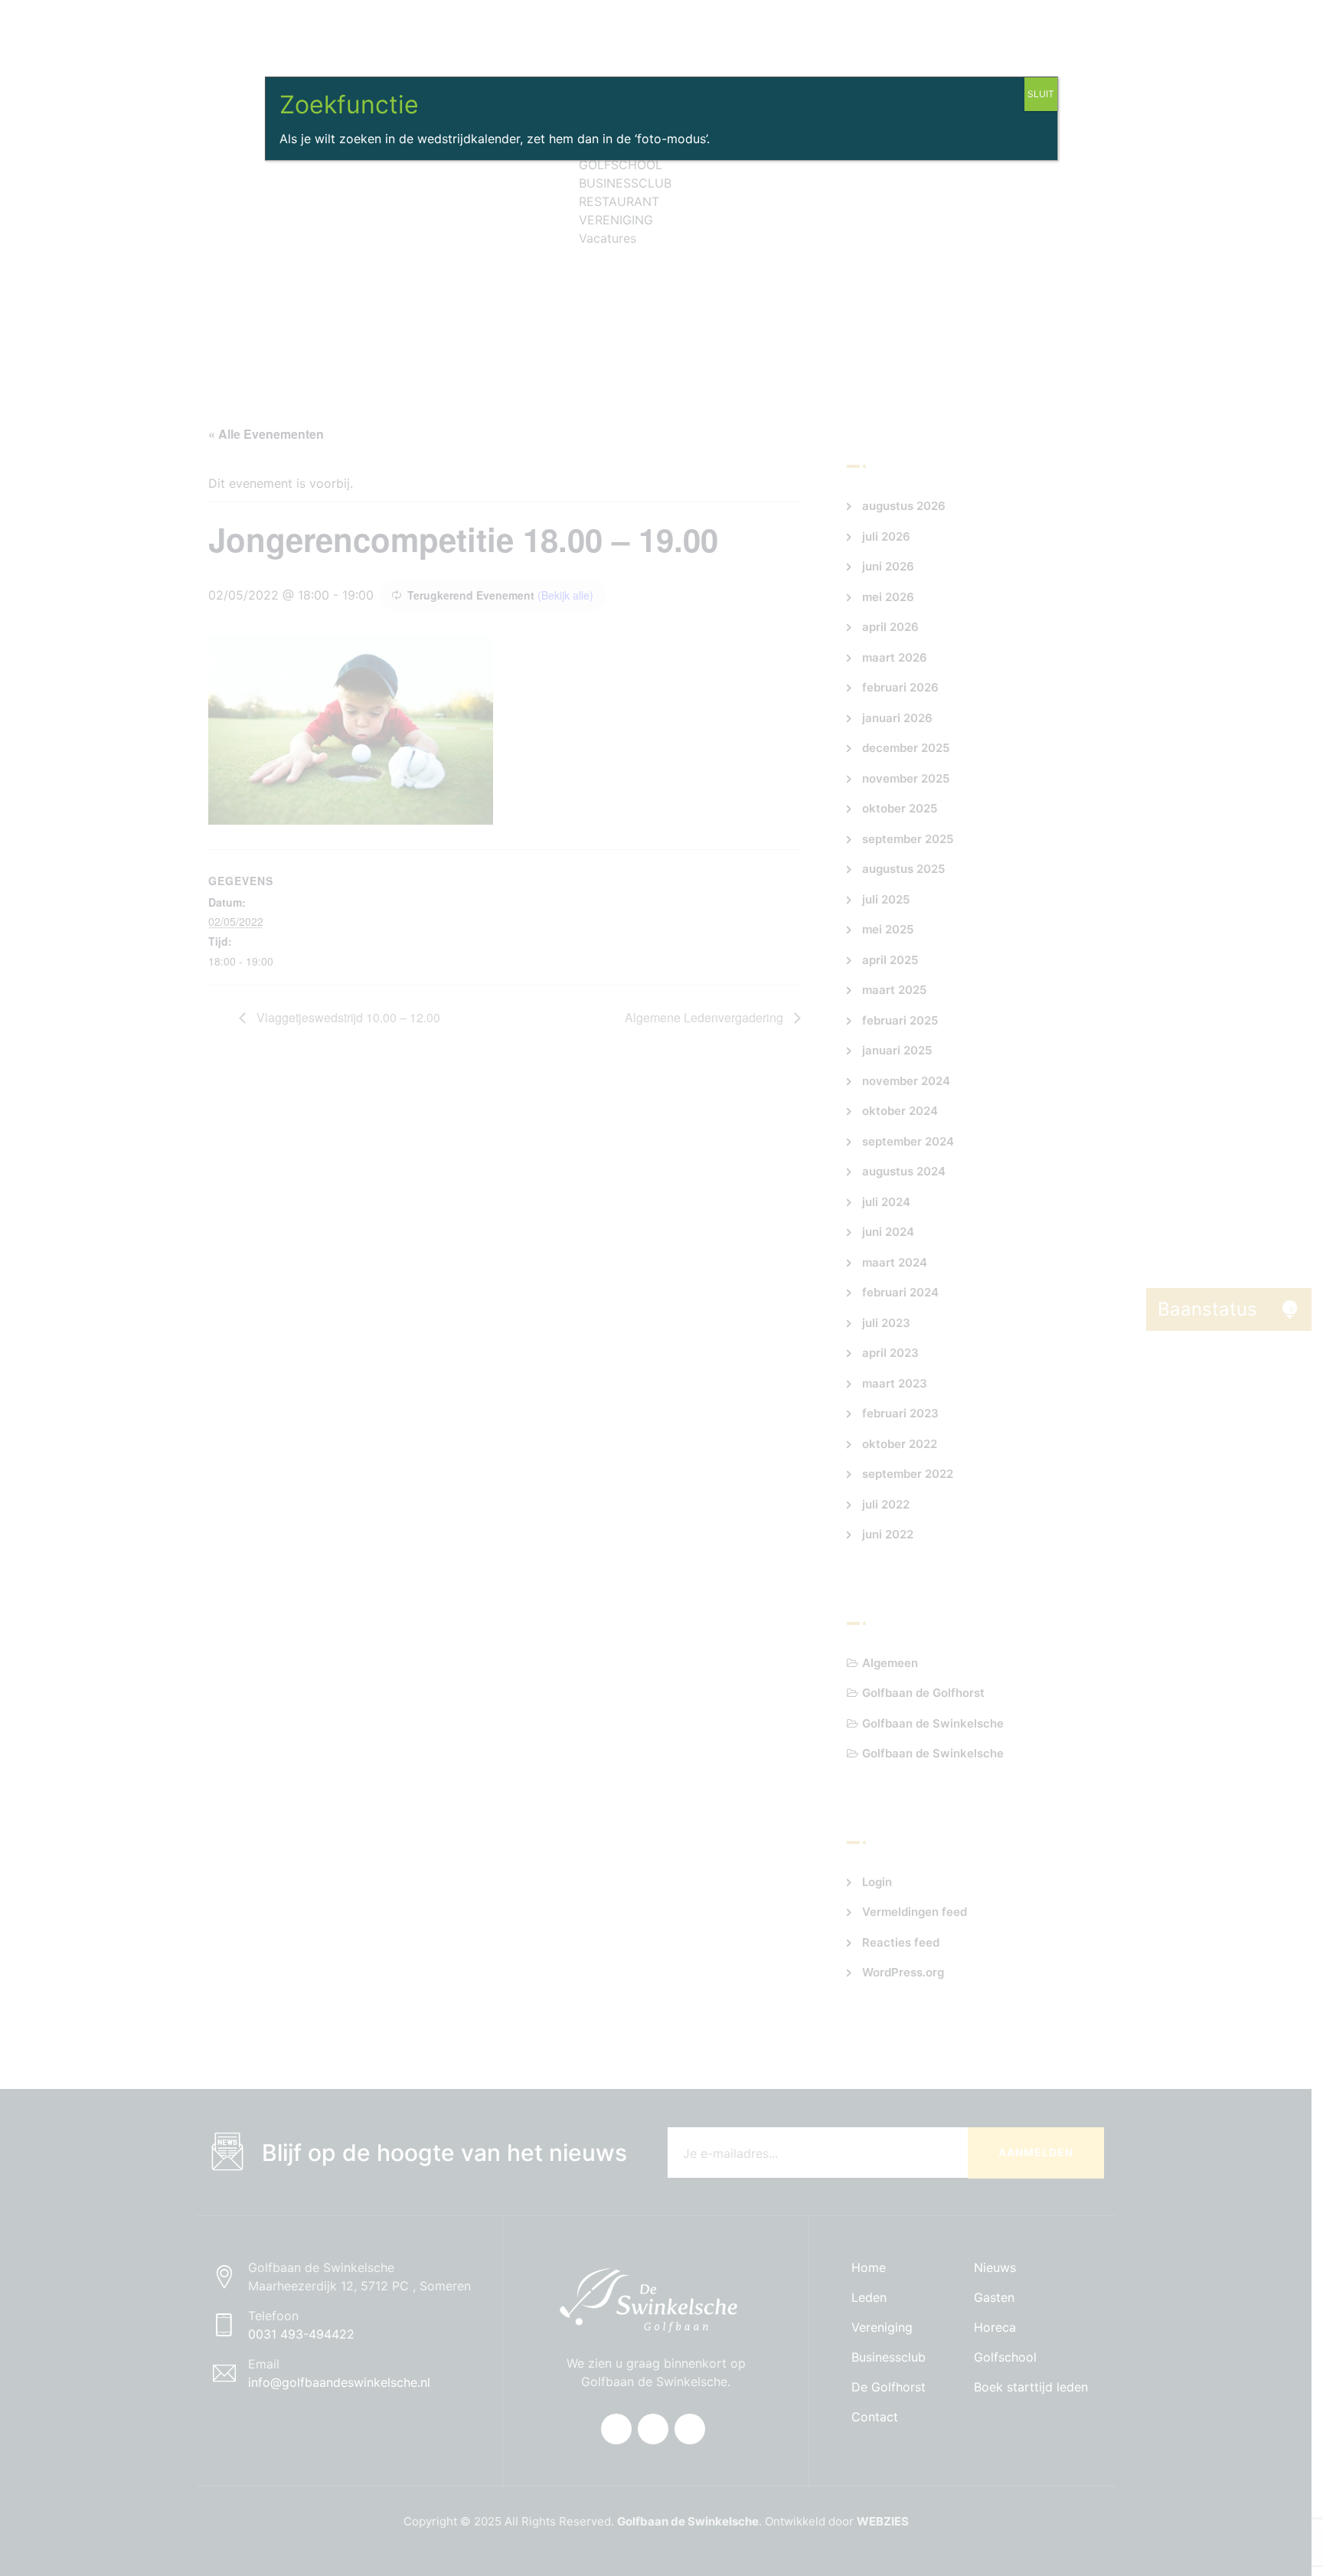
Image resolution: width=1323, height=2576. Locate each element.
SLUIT (1041, 94)
